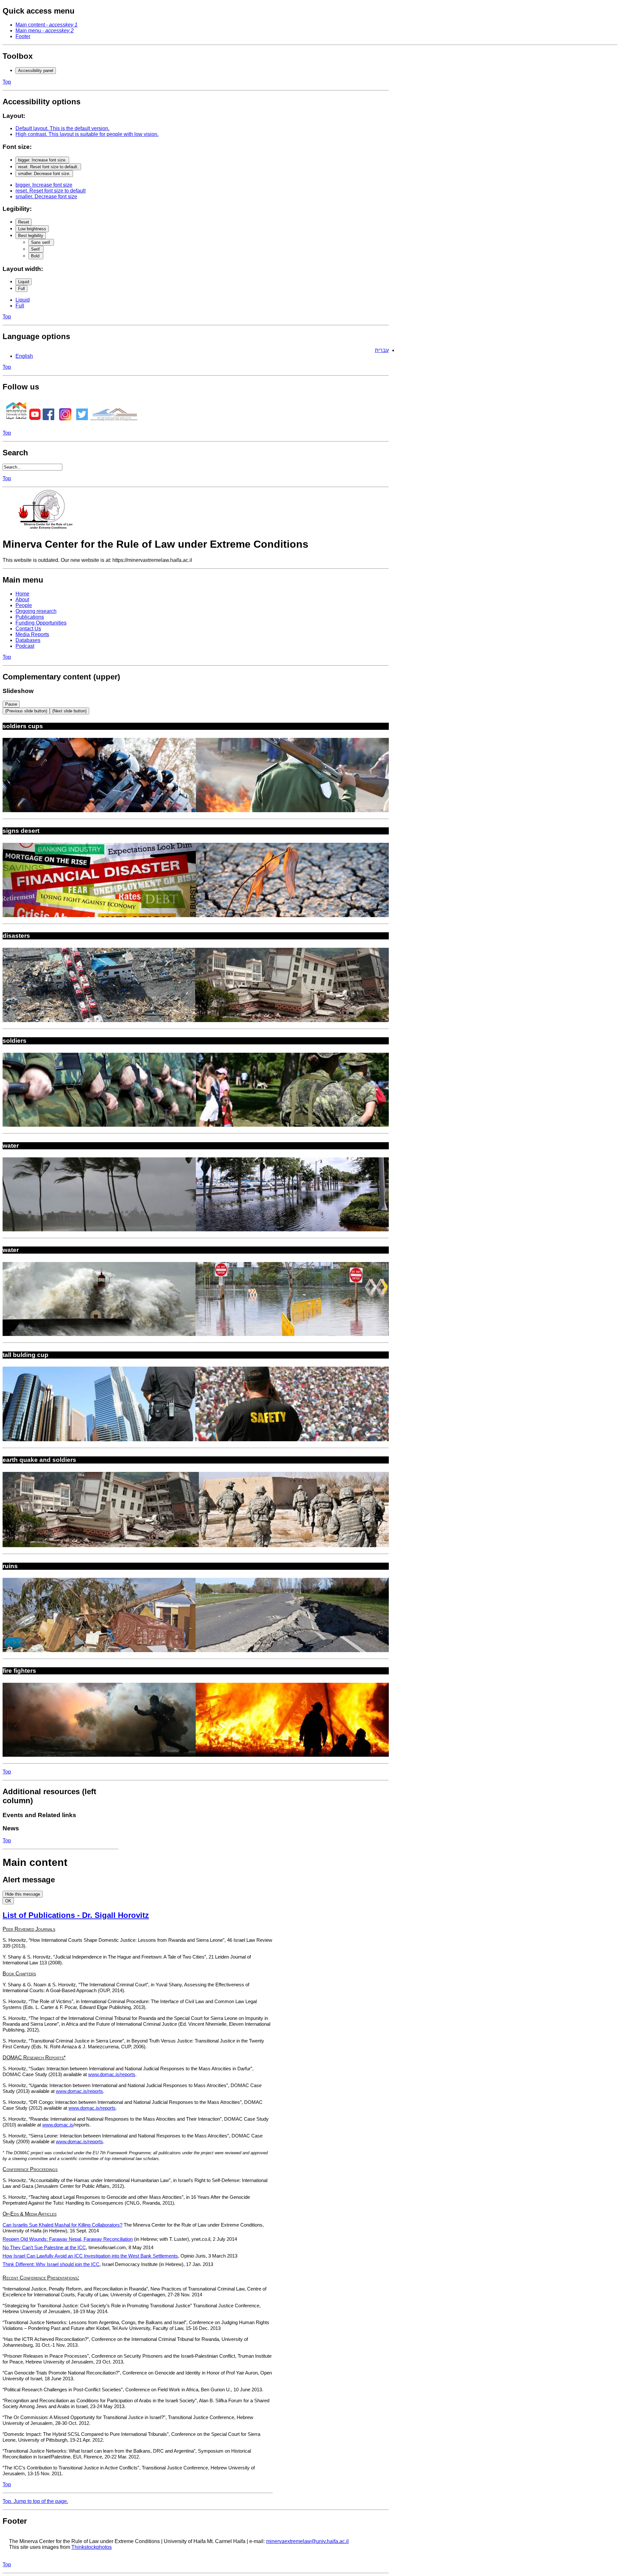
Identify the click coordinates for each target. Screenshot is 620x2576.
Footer (23, 36)
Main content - (46, 25)
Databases (28, 640)
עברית (382, 350)
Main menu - (45, 31)
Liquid (24, 282)
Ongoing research (36, 611)
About (22, 600)
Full (21, 289)
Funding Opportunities (41, 623)
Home (22, 594)
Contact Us (28, 629)
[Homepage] (48, 528)
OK (8, 1901)
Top (7, 82)
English (24, 356)
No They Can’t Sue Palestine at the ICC (44, 2248)
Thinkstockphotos (92, 2547)
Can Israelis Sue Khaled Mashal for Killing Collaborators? (62, 2225)
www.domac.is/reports (112, 2074)
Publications (30, 617)
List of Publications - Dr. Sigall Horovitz (76, 1915)
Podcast (25, 646)
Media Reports (32, 634)
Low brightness (32, 229)
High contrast (87, 134)
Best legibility (31, 236)
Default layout (62, 128)
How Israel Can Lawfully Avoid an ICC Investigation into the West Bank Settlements (90, 2256)
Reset (24, 222)
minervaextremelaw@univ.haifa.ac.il (307, 2541)
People (24, 605)
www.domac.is (58, 2125)
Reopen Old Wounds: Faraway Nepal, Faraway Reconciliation (68, 2239)
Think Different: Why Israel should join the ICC (51, 2264)
